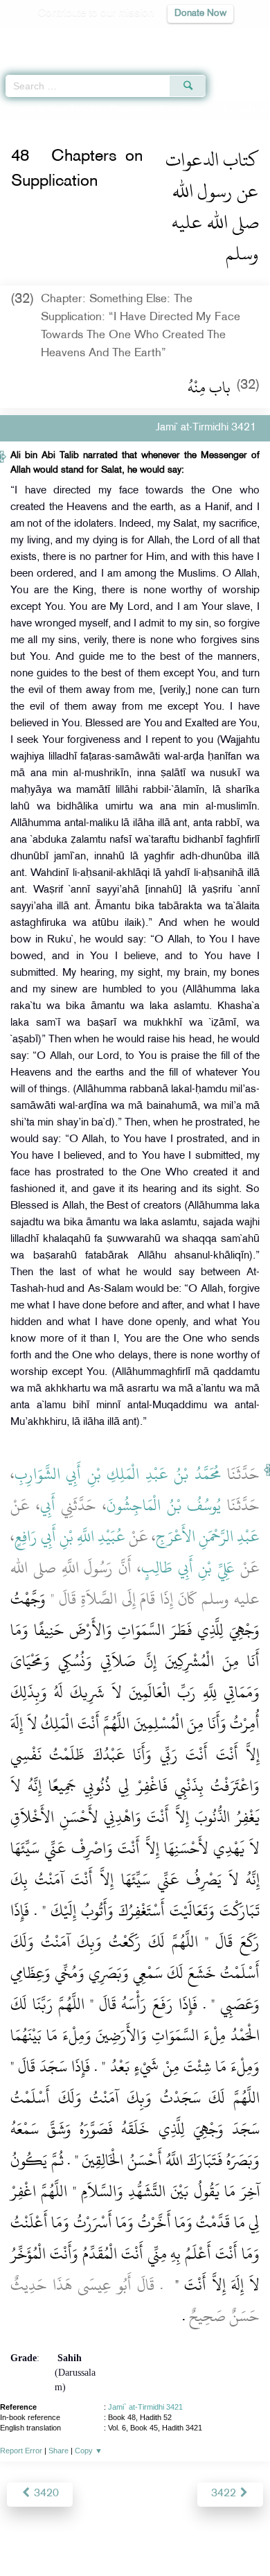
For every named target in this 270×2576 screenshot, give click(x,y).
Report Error (21, 2451)
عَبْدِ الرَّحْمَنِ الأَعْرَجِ (208, 1536)
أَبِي (48, 1505)
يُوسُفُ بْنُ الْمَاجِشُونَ (164, 1505)
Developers (151, 2535)
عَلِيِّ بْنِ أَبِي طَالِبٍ (188, 1568)
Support (97, 2535)
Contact (204, 2535)
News (56, 2535)
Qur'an (66, 38)
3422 (225, 2494)
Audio (229, 38)
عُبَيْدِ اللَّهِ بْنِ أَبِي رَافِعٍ (70, 1536)
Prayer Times (174, 38)
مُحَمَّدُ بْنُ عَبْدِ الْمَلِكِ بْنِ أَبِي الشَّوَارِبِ (118, 1474)
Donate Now (200, 14)
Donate (247, 2535)
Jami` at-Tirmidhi (68, 109)
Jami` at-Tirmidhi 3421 (145, 2407)
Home (16, 109)
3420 (45, 2494)
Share (58, 2451)
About (21, 2535)
